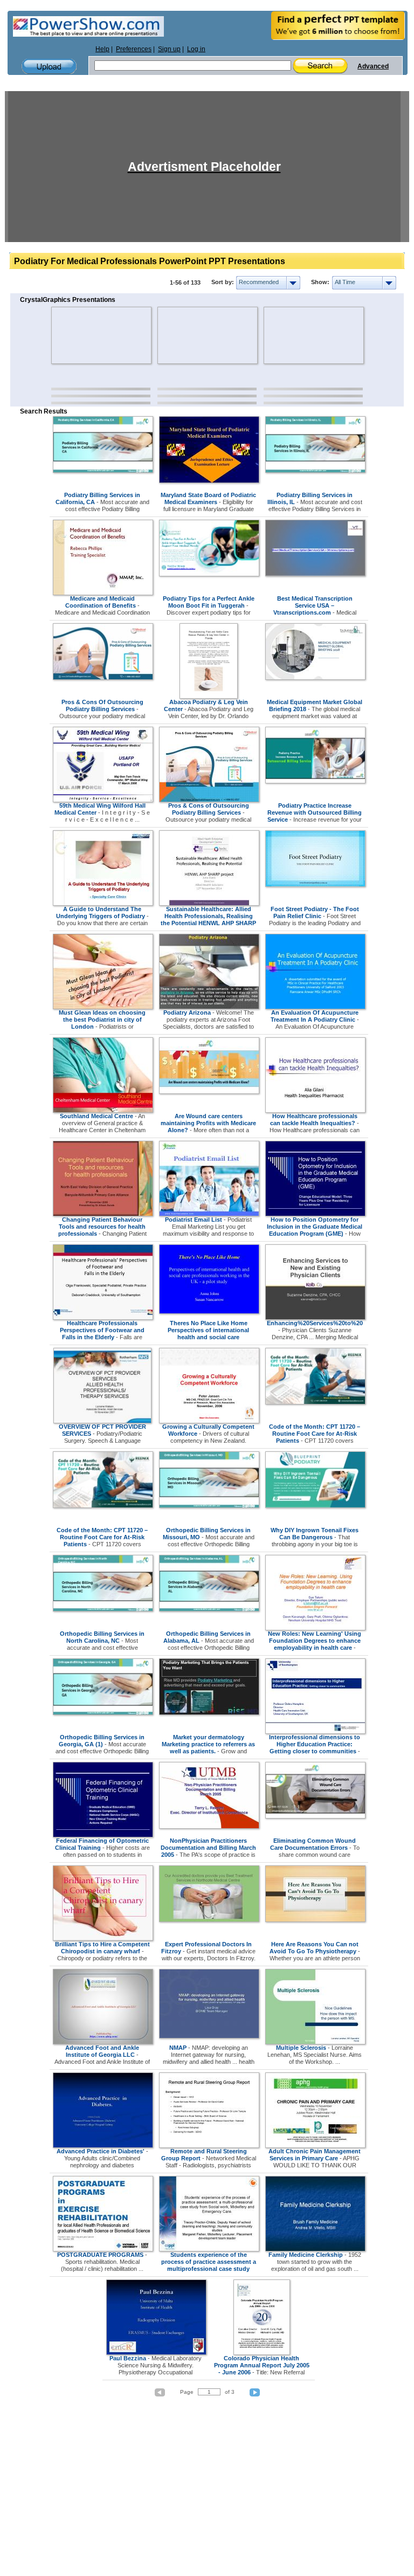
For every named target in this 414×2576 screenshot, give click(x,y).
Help (102, 49)
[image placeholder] (83, 335)
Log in (196, 49)
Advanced (373, 66)
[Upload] (49, 67)
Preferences (134, 49)
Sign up (169, 49)
